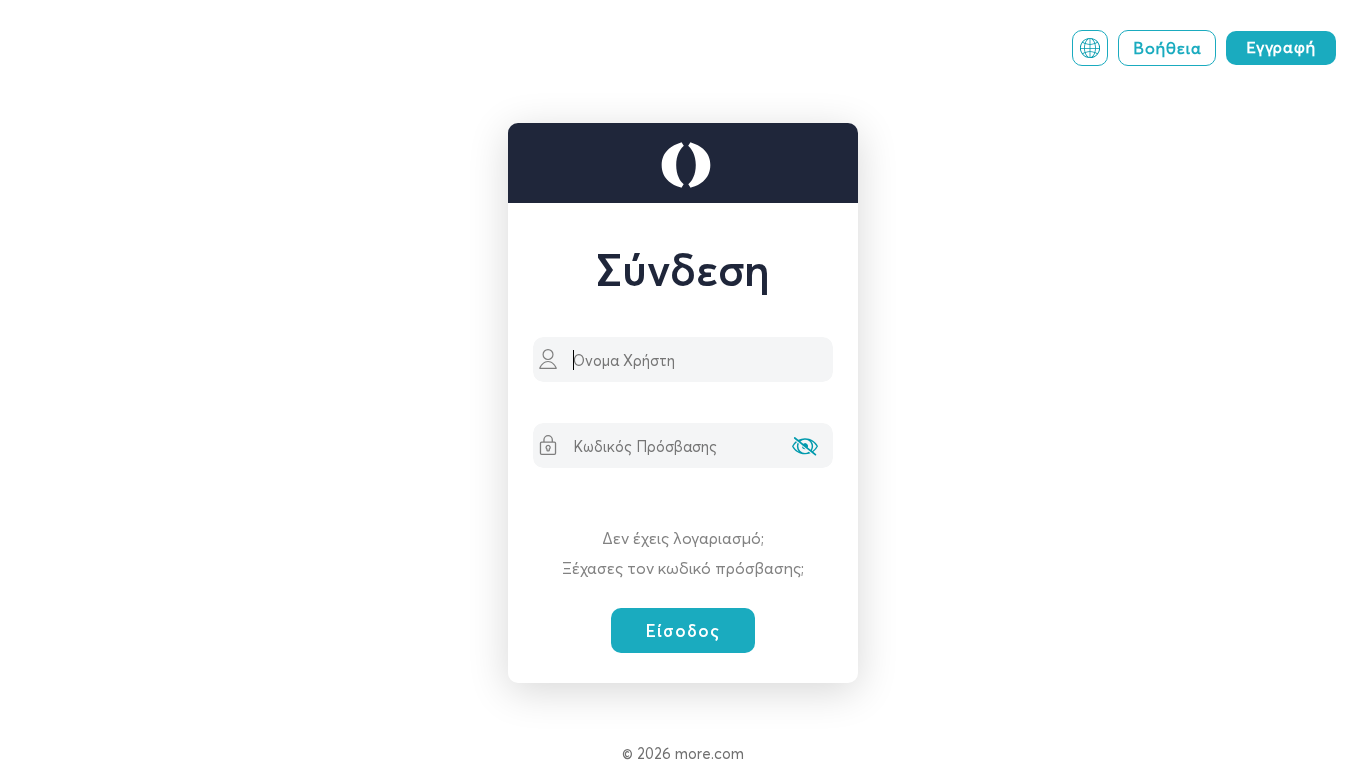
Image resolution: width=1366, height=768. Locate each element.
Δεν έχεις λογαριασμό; (683, 538)
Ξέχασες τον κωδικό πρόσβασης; (683, 568)
